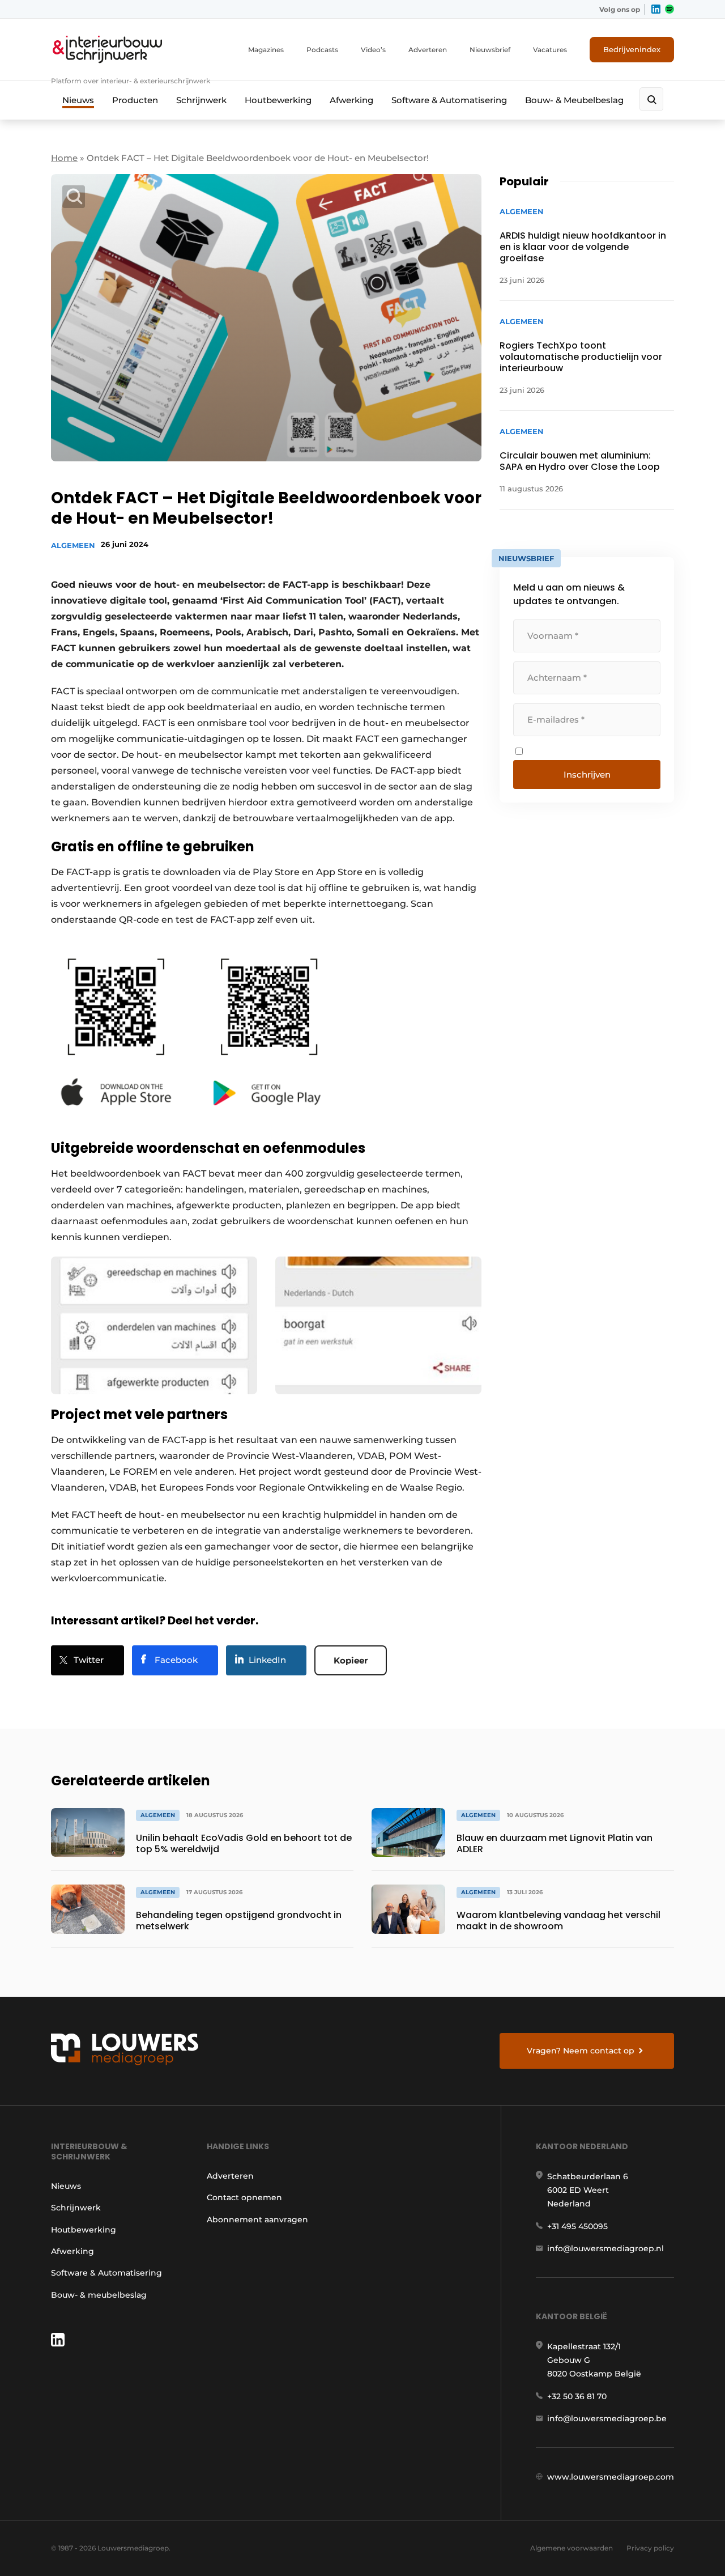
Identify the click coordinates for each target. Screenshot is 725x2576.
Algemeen (73, 545)
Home (64, 158)
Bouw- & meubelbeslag (99, 2295)
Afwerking (351, 100)
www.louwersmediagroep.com (611, 2477)
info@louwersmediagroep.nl (605, 2248)
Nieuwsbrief (490, 50)
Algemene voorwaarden (572, 2548)
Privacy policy (650, 2548)
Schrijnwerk (201, 100)
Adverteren (428, 50)
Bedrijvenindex (632, 49)
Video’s (373, 50)
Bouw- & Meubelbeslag (574, 100)
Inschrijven (587, 775)
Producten (135, 100)
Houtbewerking (278, 100)
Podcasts (322, 50)
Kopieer (351, 1660)
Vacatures (550, 50)
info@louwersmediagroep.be (607, 2418)
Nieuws (78, 100)
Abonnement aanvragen (257, 2219)
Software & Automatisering (449, 100)
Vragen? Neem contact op (581, 2051)
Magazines (266, 50)
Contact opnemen (244, 2197)
